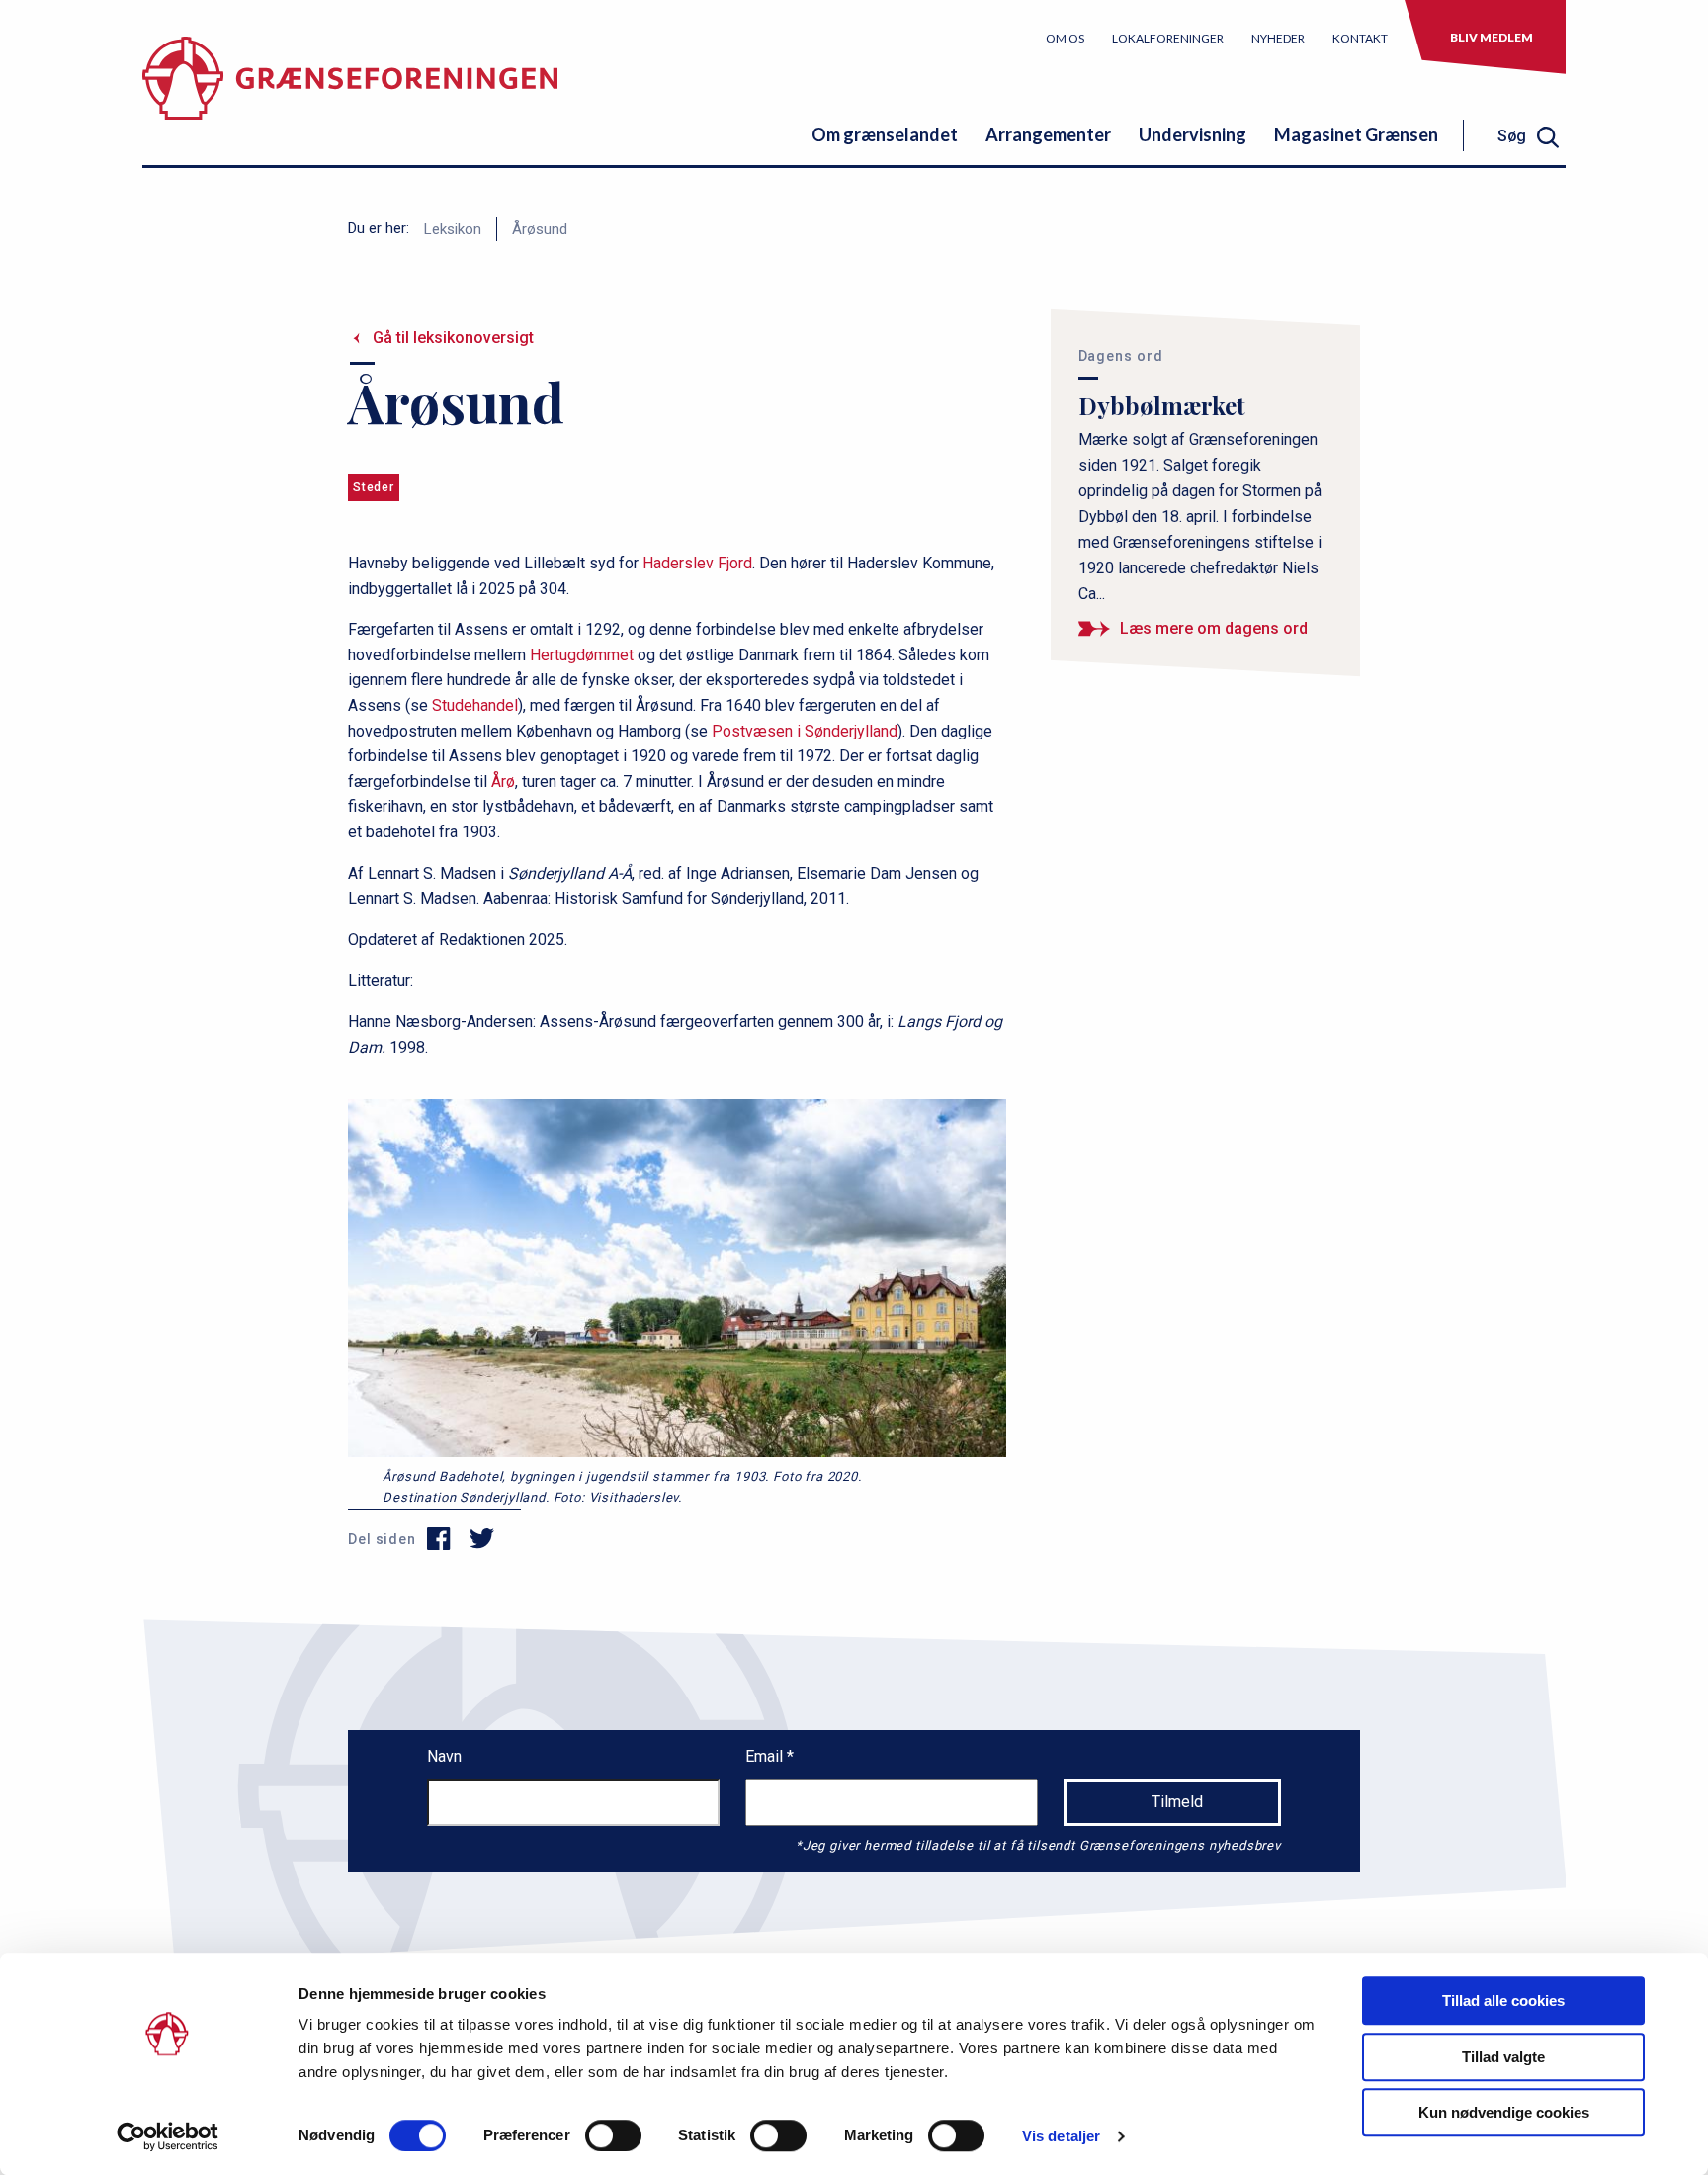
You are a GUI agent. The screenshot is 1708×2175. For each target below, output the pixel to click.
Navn (444, 1756)
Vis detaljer (1061, 2136)
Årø (503, 782)
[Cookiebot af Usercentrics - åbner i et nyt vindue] (168, 2136)
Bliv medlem (1492, 37)
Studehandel (475, 705)
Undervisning (1193, 134)
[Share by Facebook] (439, 1539)
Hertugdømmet (582, 655)
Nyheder (1278, 38)
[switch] (613, 2135)
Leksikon (453, 229)
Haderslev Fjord (697, 563)
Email (766, 1756)
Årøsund (540, 229)
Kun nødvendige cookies (1504, 2112)
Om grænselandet (885, 134)
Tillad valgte (1503, 2057)
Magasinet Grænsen (1356, 134)
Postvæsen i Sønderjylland (805, 731)
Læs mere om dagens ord (1214, 628)
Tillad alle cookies (1503, 2001)
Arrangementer (1048, 134)
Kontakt (1360, 38)
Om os (1065, 38)
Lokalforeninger (1168, 38)
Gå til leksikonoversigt (453, 338)
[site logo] (350, 93)
